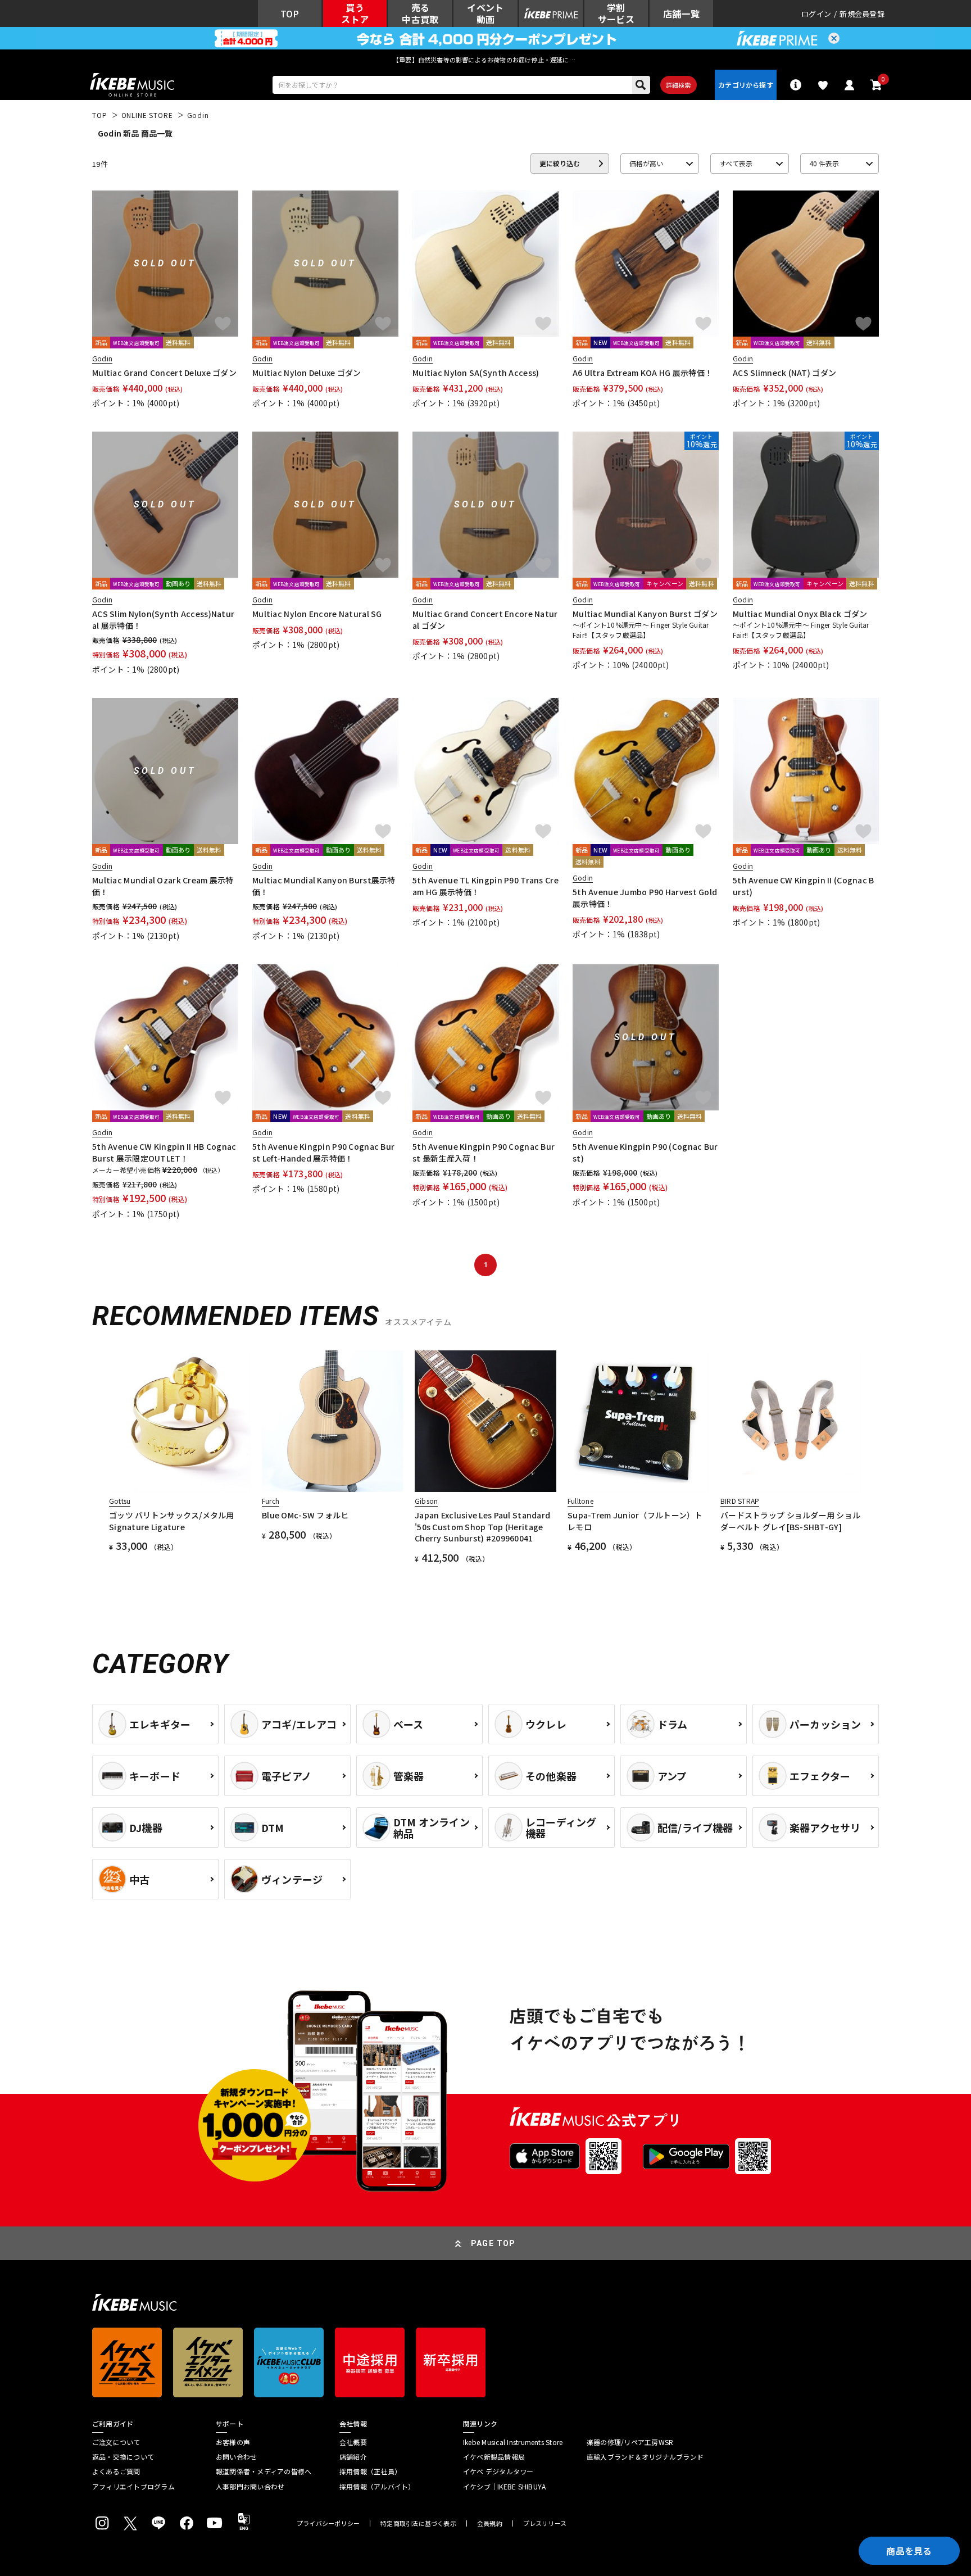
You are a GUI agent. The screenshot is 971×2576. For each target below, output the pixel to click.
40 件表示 (824, 163)
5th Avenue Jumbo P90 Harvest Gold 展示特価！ (645, 897)
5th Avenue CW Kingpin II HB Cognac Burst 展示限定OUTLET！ (164, 1152)
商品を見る (909, 2551)
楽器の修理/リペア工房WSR (630, 2442)
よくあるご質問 (116, 2471)
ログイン (816, 14)
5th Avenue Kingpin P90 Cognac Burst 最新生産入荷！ (484, 1152)
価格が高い (646, 163)
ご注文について (116, 2442)
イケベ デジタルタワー (498, 2471)
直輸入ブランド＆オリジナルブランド (645, 2457)
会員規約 (490, 2523)
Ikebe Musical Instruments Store (513, 2442)
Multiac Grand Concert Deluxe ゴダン (164, 373)
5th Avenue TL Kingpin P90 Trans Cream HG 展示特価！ (485, 886)
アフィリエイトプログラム (133, 2487)
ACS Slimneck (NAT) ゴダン (784, 373)
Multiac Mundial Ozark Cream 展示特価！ (163, 886)
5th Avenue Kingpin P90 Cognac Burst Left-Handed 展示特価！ (323, 1152)
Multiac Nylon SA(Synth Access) (476, 373)
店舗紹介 (353, 2457)
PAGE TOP (493, 2243)
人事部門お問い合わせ (250, 2487)
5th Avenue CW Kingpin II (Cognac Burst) (804, 886)
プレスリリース (545, 2523)
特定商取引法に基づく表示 (418, 2523)
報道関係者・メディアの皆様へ (264, 2471)
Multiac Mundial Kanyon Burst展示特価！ (324, 886)
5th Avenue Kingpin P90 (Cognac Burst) (645, 1152)
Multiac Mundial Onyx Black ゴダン (800, 614)
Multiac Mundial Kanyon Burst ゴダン (645, 614)
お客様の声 (233, 2442)
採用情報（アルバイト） (377, 2487)
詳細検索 (679, 85)
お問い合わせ (236, 2457)
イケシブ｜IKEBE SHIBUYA (504, 2487)
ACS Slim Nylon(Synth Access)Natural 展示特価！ (163, 619)
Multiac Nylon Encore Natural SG (317, 614)
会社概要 (353, 2442)
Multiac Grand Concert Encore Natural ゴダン (485, 619)
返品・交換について (123, 2457)
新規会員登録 (862, 14)
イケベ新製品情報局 (494, 2457)
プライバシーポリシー (328, 2523)
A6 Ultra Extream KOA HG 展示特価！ (643, 373)
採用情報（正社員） (370, 2471)
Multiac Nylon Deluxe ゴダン (307, 373)
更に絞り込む (560, 163)
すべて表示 (736, 163)
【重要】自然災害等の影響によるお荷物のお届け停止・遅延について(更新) (485, 60)
